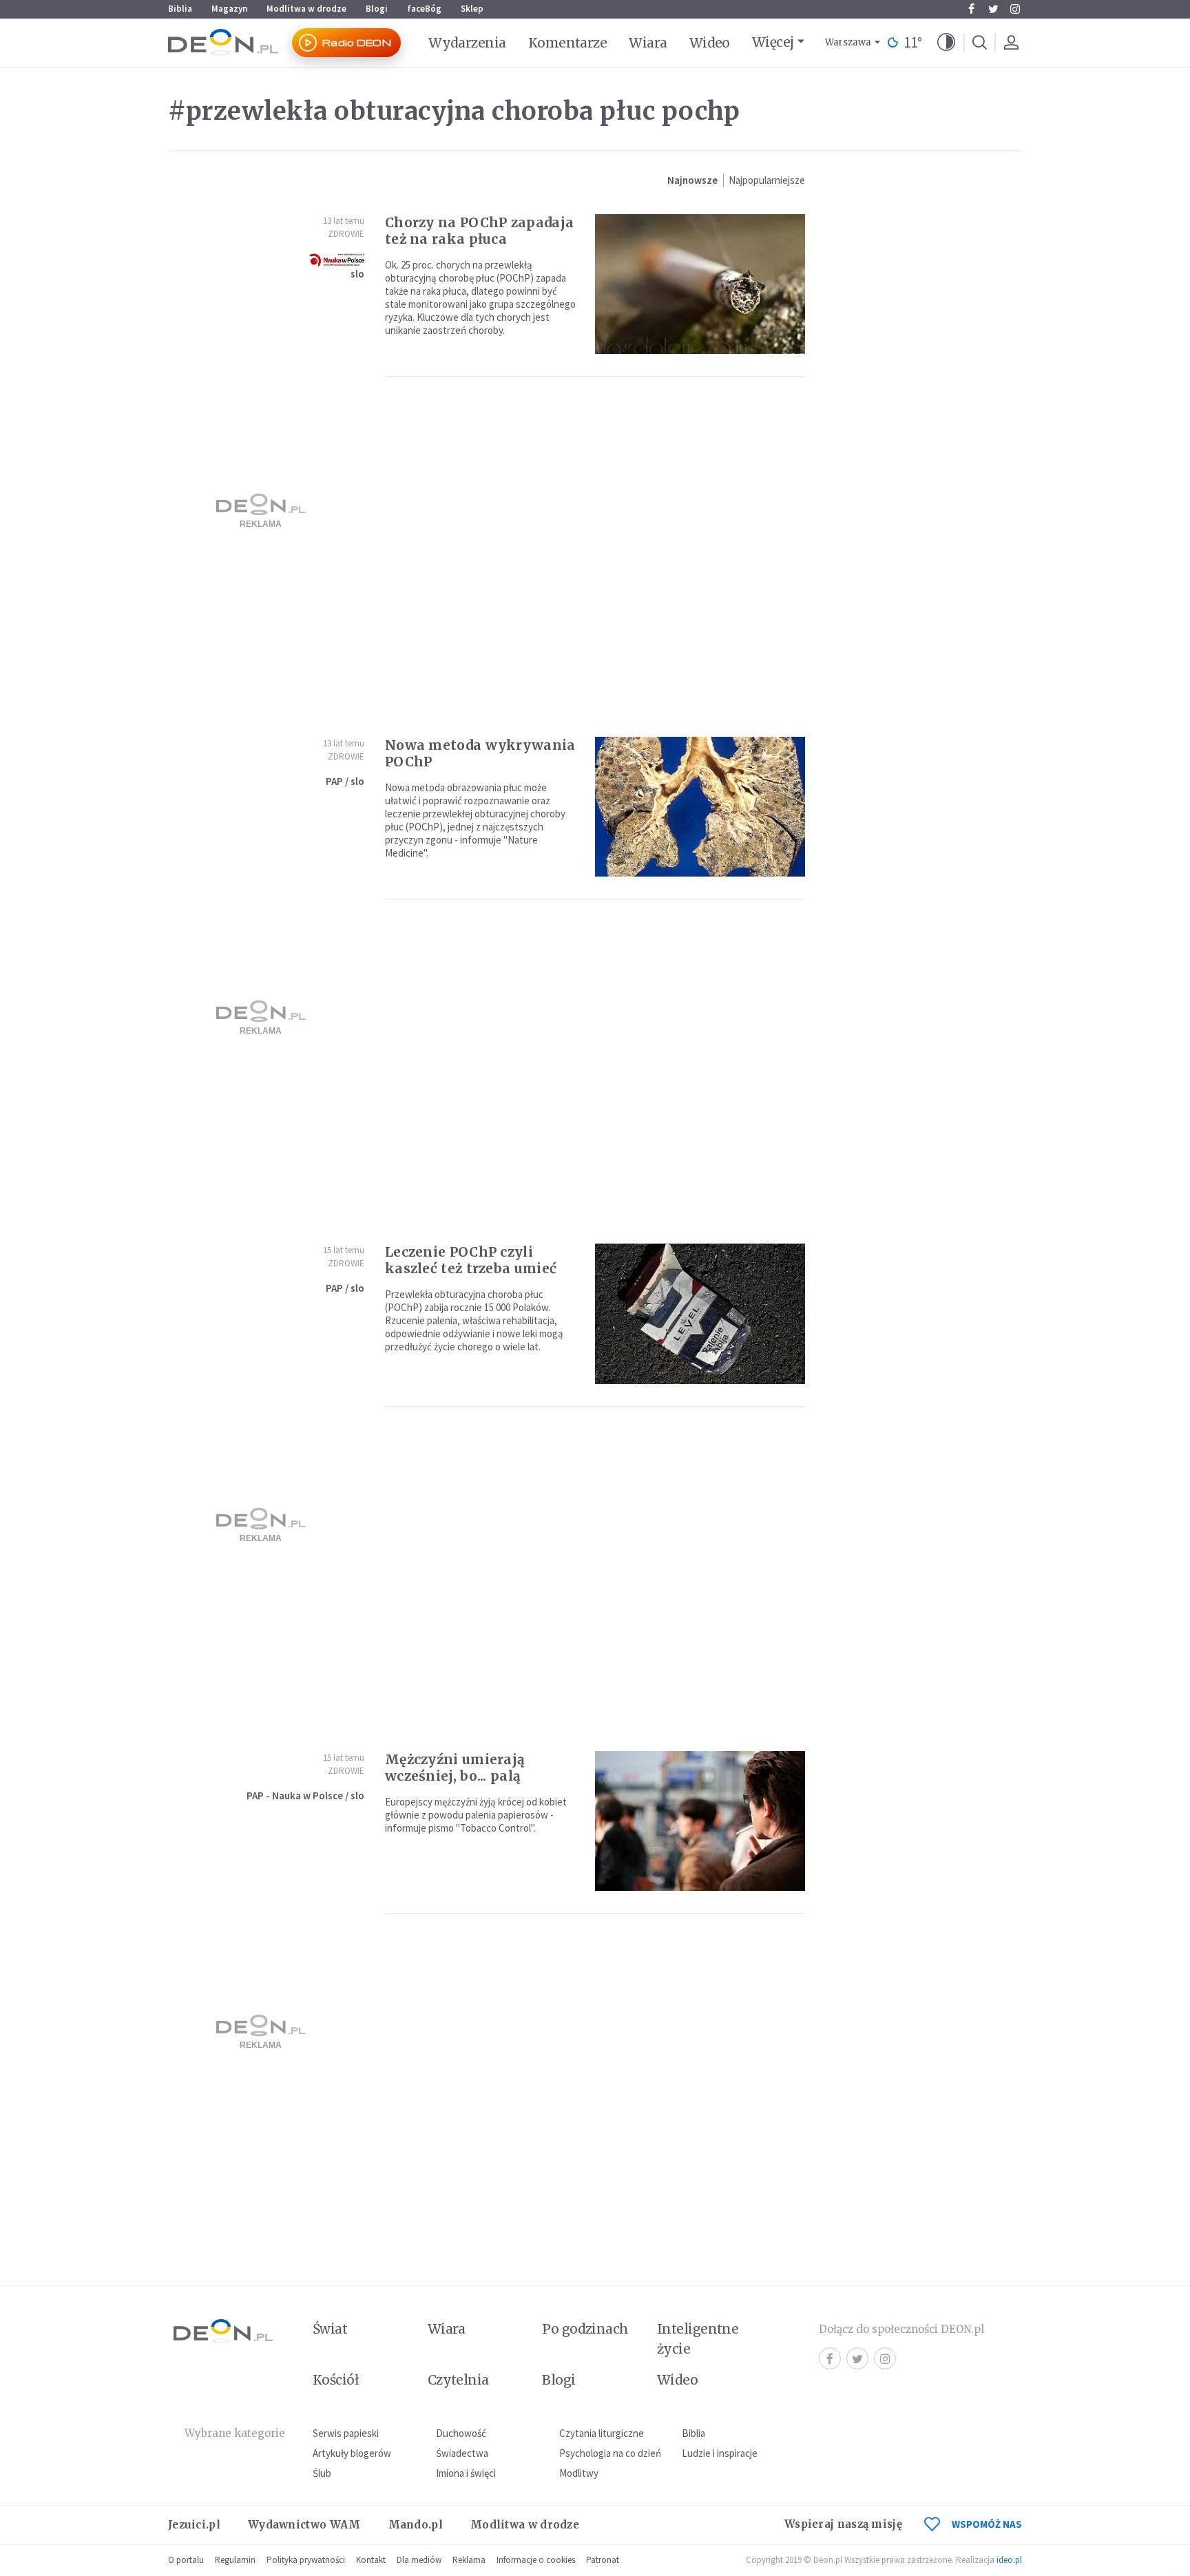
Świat (330, 2329)
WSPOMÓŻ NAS (987, 2524)
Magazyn (229, 9)
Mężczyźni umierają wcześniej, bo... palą (455, 1768)
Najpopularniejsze (767, 180)
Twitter (993, 9)
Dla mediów (419, 2560)
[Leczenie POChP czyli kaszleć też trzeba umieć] (700, 1313)
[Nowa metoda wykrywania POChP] (700, 807)
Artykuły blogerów (352, 2453)
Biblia (180, 9)
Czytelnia (458, 2380)
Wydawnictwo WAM (304, 2525)
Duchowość (461, 2433)
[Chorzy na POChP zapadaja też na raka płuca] (700, 284)
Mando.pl (416, 2525)
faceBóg (424, 9)
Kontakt (371, 2560)
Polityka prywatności (306, 2560)
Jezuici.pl (194, 2525)
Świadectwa (462, 2453)
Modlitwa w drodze (306, 9)
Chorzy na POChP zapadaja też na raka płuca (479, 231)
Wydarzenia (467, 43)
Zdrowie (346, 234)
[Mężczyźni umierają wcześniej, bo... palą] (700, 1821)
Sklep (472, 9)
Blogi (377, 9)
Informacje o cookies (536, 2560)
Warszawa (848, 42)
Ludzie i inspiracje (720, 2453)
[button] (946, 43)
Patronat (603, 2560)
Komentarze (568, 43)
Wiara (648, 43)
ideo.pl (1009, 2560)
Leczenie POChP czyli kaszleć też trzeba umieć (471, 1260)
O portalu (186, 2560)
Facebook (971, 9)
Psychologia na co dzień (610, 2453)
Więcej (773, 42)
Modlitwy (579, 2473)
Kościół (336, 2380)
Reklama (469, 2560)
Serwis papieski (346, 2433)
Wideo (710, 43)
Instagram (1015, 9)
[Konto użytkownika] (1011, 43)
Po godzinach (585, 2329)
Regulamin (235, 2560)
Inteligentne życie (698, 2339)
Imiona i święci (466, 2473)
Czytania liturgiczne (602, 2433)
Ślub (322, 2473)
